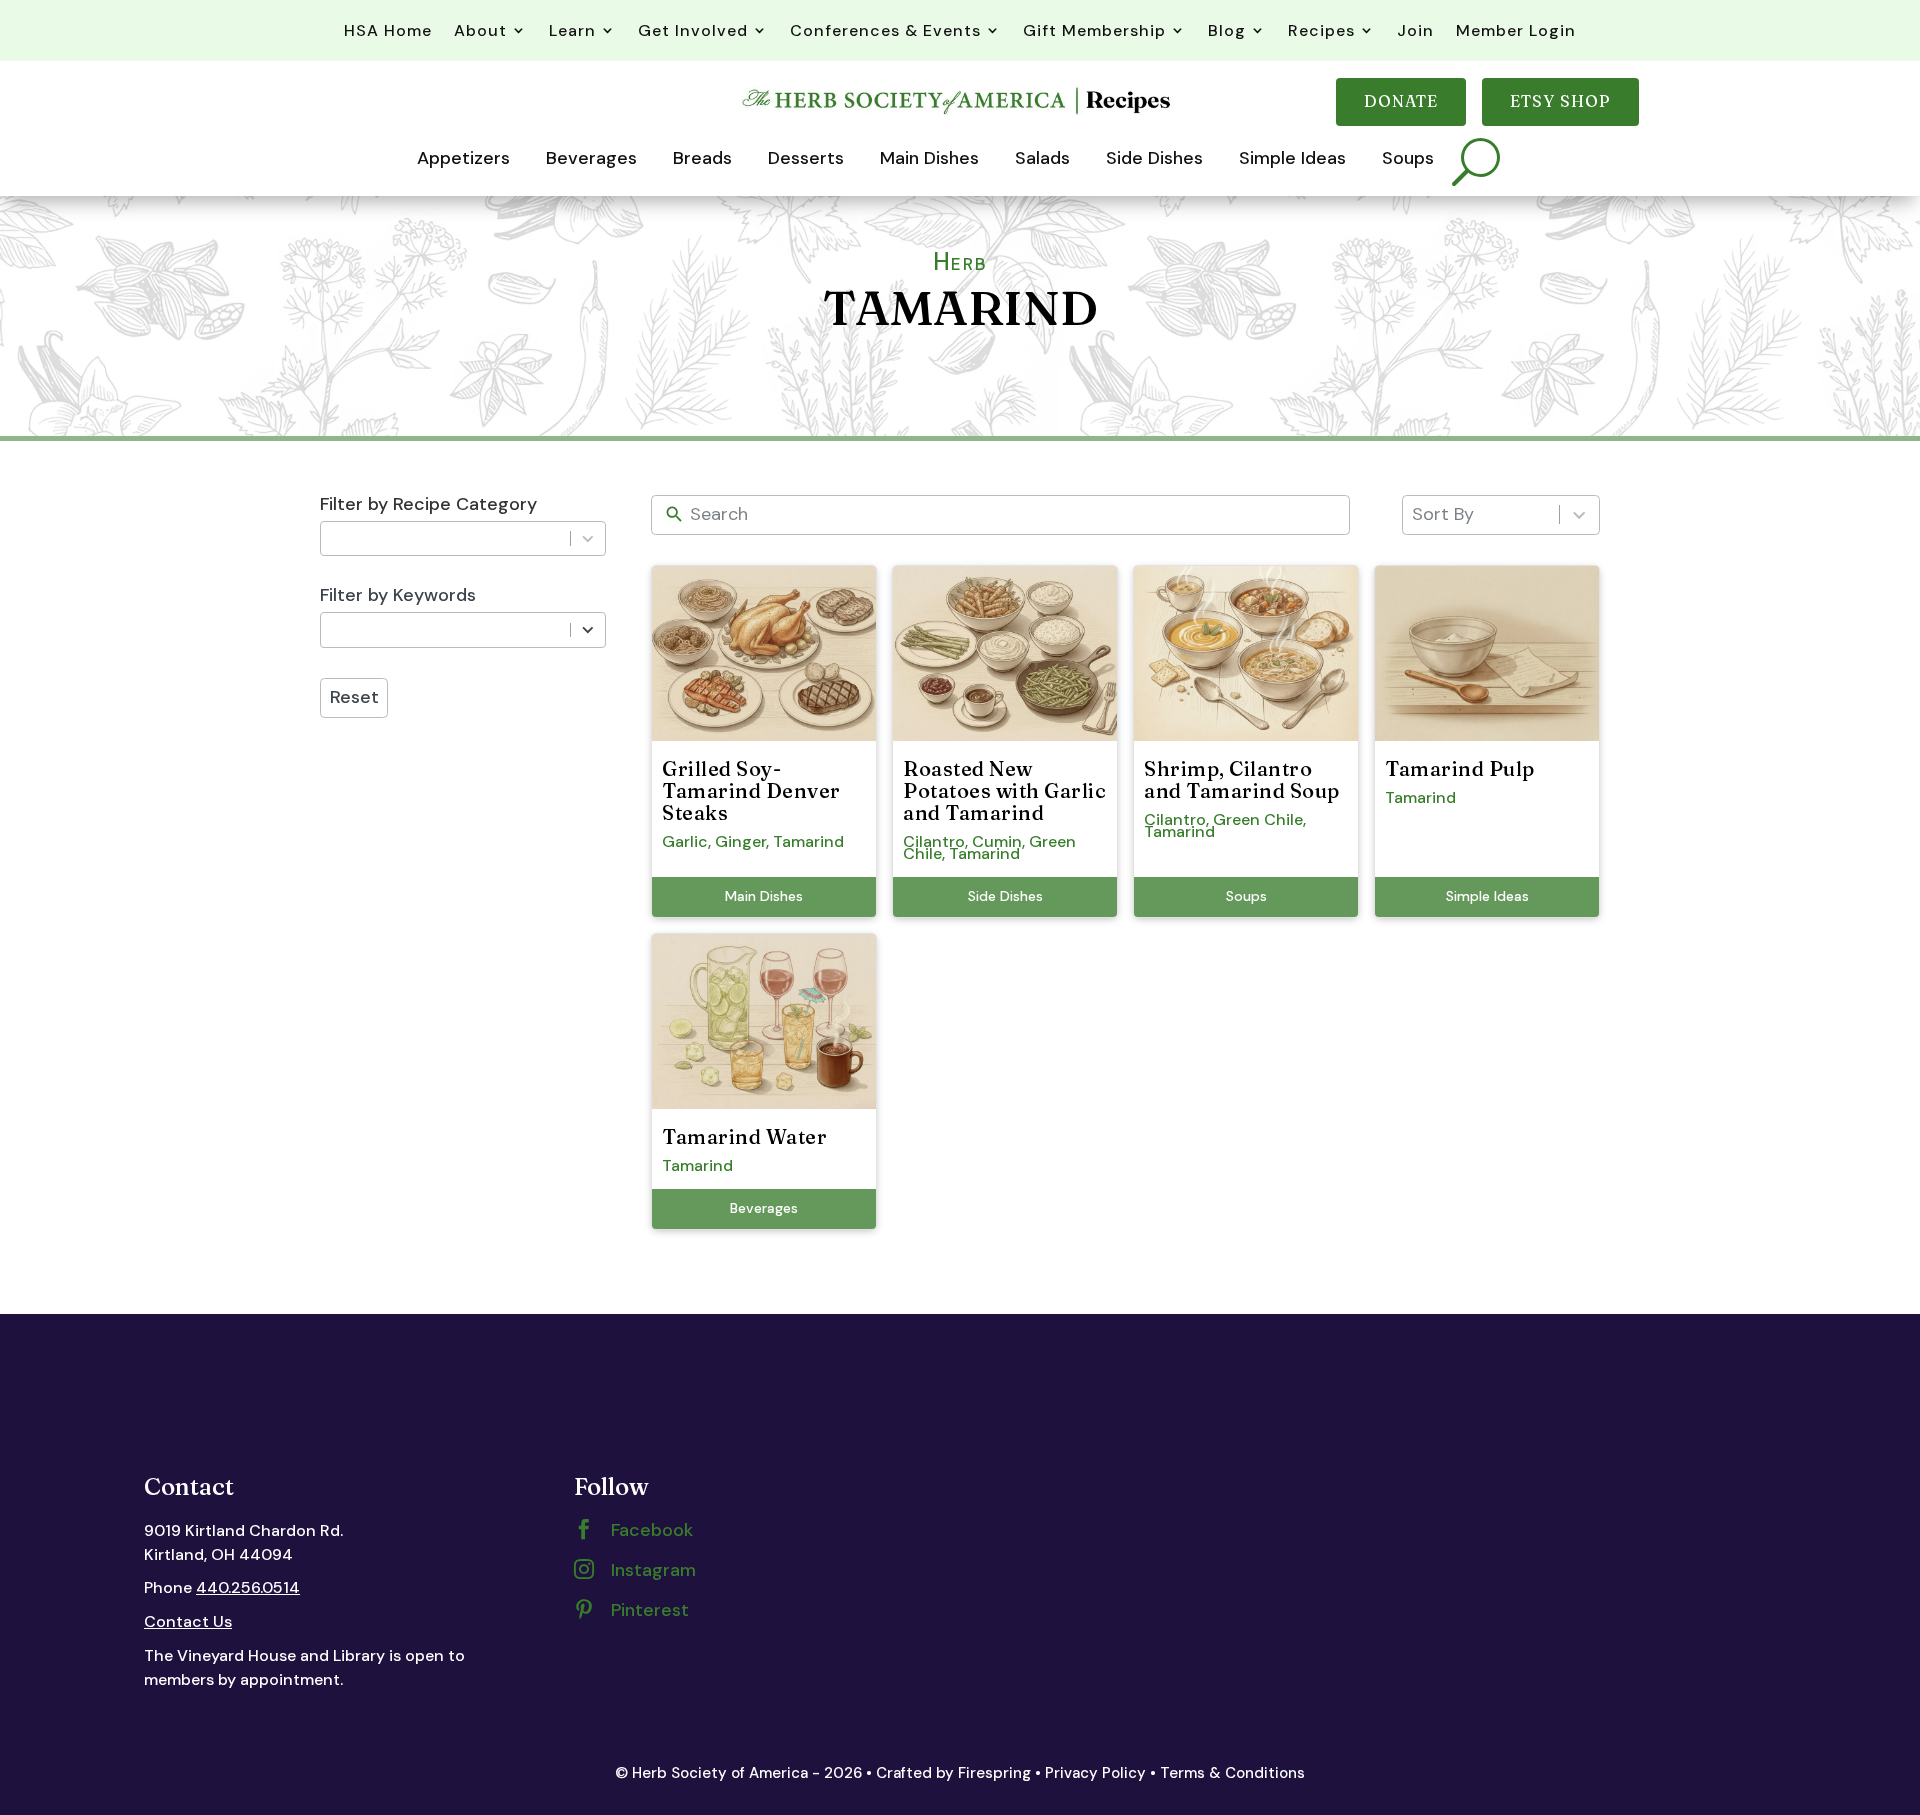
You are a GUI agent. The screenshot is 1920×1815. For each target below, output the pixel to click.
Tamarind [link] (808, 841)
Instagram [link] (653, 1570)
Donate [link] (1401, 101)
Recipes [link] (1321, 30)
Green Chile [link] (1258, 819)
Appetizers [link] (463, 158)
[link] (959, 114)
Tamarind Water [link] (744, 1136)
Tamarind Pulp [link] (1460, 768)
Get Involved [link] (693, 30)
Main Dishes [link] (929, 158)
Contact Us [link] (188, 1621)
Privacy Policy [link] (1095, 1773)
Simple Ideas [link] (1292, 158)
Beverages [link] (591, 158)
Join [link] (1415, 30)
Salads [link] (1042, 158)
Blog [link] (1227, 30)
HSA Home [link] (388, 30)
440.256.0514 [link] (248, 1587)
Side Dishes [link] (1154, 158)
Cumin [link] (997, 841)
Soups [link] (1408, 158)
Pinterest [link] (650, 1610)
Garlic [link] (685, 841)
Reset (354, 697)
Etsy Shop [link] (1560, 101)
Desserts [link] (806, 158)
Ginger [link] (740, 841)
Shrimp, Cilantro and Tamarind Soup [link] (1242, 779)
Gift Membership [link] (1094, 30)
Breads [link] (702, 158)
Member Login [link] (1516, 30)
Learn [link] (572, 30)
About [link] (480, 30)
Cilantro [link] (934, 841)
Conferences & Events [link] (885, 30)
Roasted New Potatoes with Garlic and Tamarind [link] (1004, 790)
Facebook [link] (652, 1530)
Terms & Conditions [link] (1232, 1773)
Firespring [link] (994, 1773)
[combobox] (445, 539)
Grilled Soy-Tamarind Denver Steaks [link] (751, 790)
